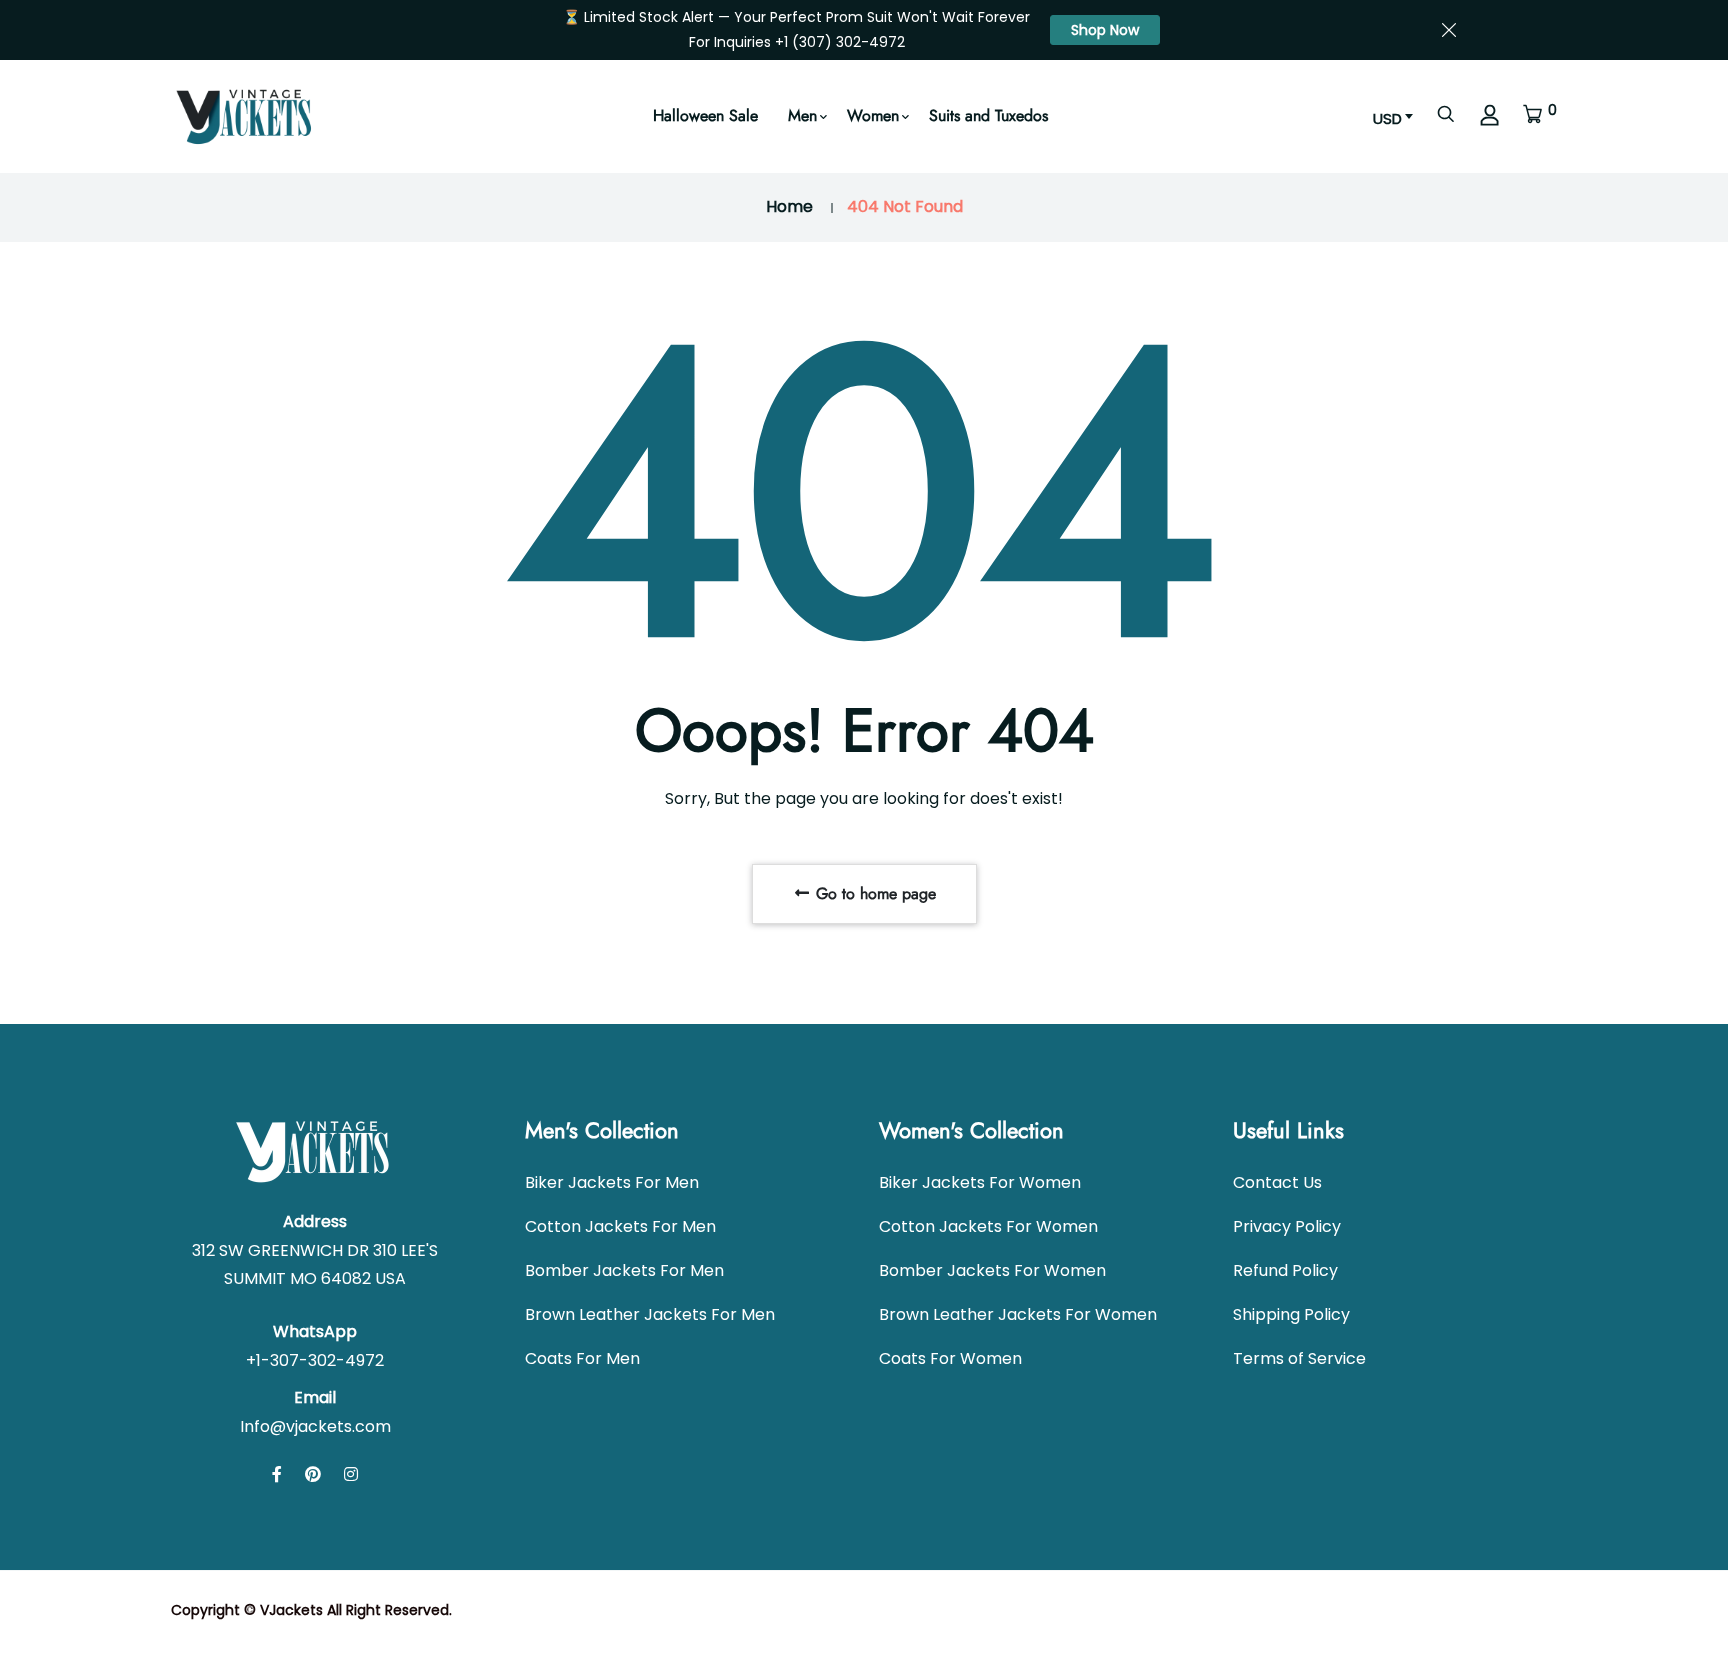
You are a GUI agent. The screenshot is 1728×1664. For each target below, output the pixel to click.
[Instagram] (351, 1474)
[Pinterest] (313, 1474)
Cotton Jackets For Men (620, 1226)
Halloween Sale (705, 115)
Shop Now (1105, 30)
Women (873, 115)
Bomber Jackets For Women (992, 1270)
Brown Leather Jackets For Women (1018, 1314)
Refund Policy (1285, 1270)
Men (802, 115)
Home (789, 206)
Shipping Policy (1291, 1314)
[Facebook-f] (277, 1474)
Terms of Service (1299, 1358)
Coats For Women (950, 1358)
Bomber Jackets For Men (624, 1270)
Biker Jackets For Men (612, 1182)
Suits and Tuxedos (988, 115)
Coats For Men (582, 1358)
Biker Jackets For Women (980, 1182)
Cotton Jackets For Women (988, 1226)
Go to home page (873, 893)
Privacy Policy (1287, 1226)
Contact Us (1277, 1182)
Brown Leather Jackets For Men (650, 1314)
